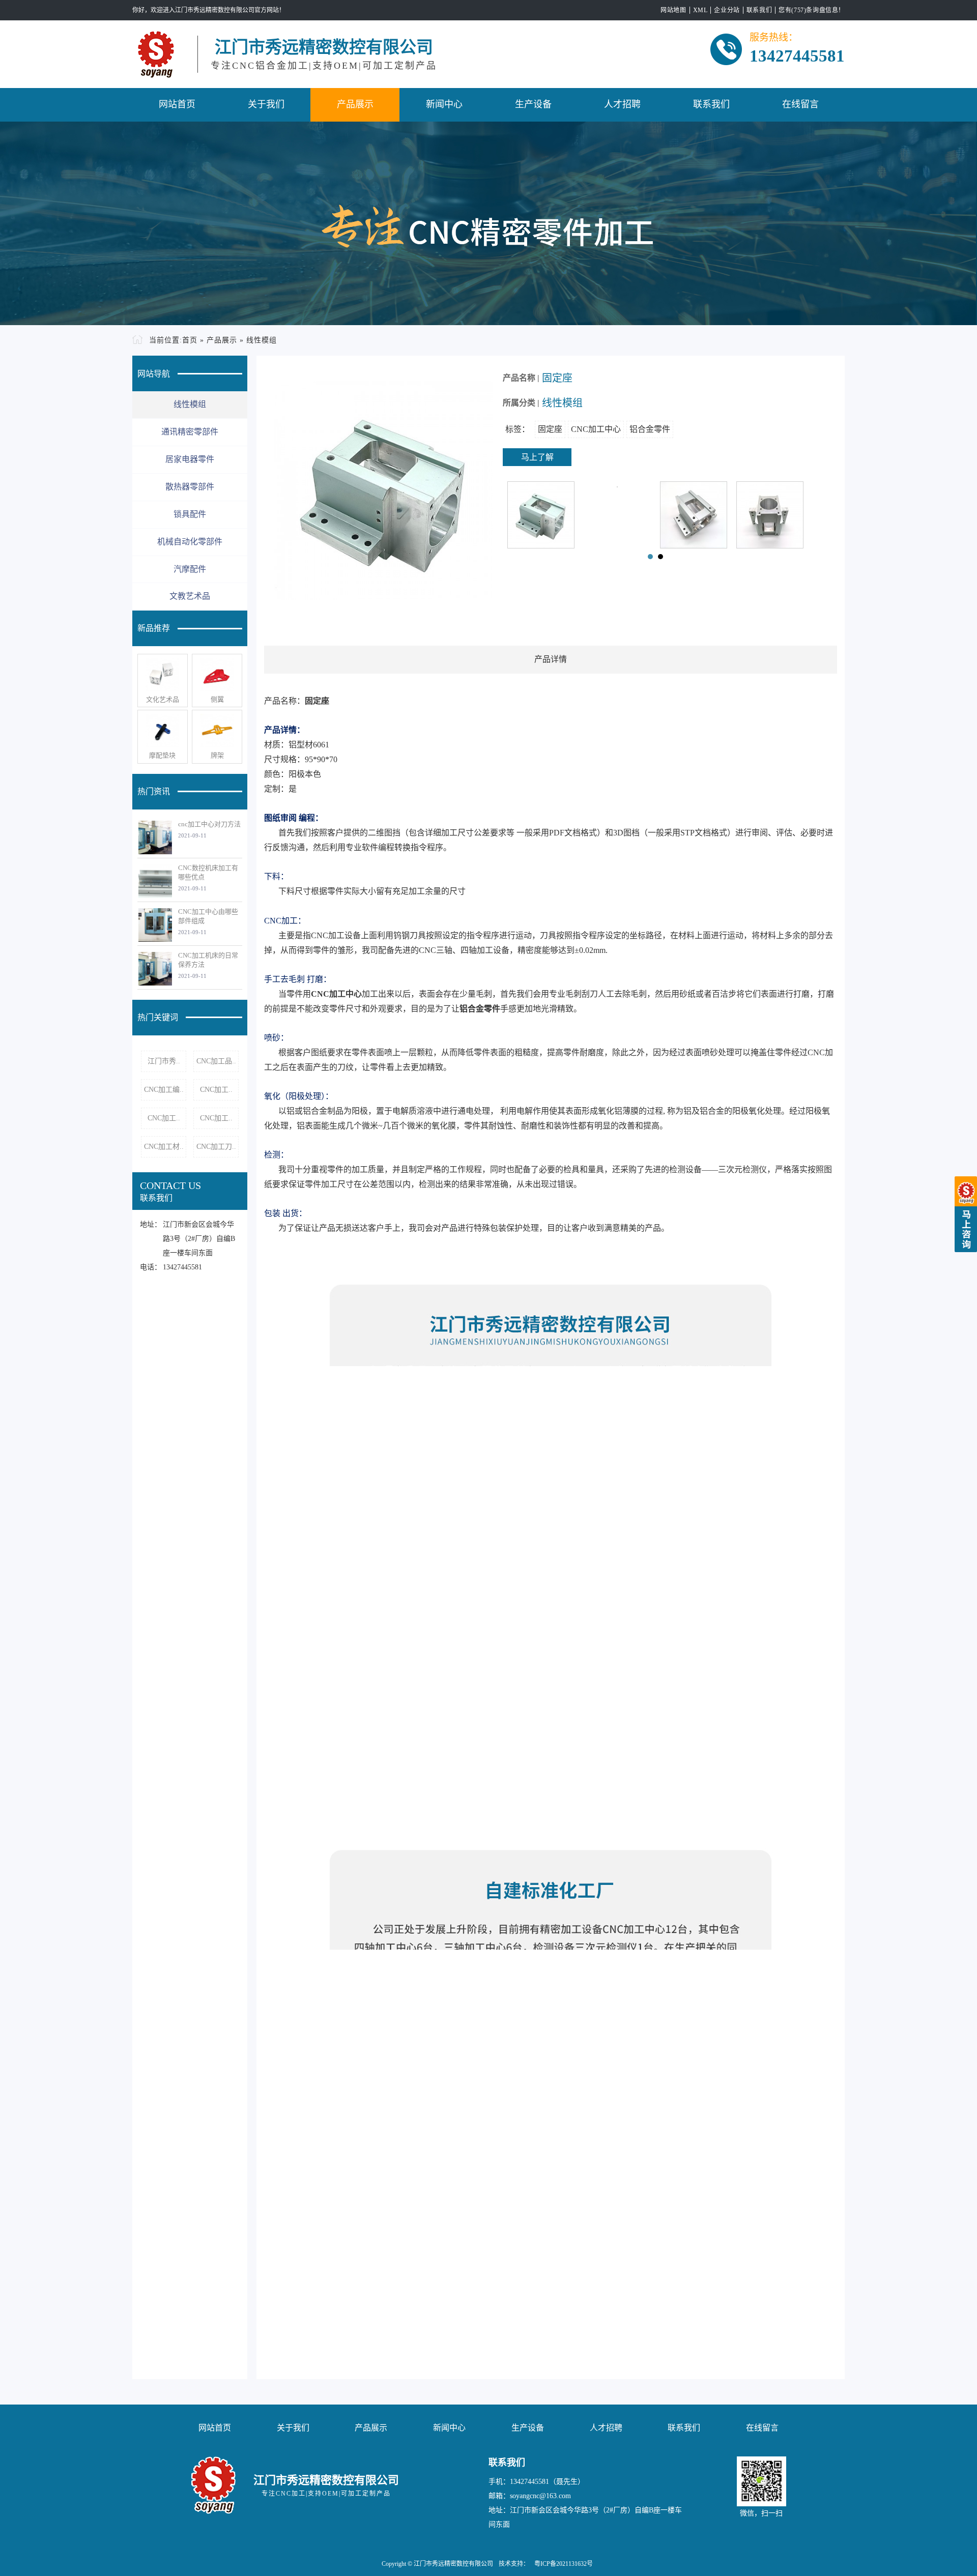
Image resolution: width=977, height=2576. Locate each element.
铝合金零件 (650, 429)
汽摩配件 (190, 569)
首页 (190, 340)
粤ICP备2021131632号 (564, 2564)
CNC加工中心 (596, 429)
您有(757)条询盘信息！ (812, 10)
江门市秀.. (164, 1061)
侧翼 (217, 699)
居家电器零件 (190, 459)
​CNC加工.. (216, 1090)
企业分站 (727, 10)
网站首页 (177, 104)
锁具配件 (190, 514)
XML (700, 10)
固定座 (550, 429)
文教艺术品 (190, 596)
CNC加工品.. (216, 1061)
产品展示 (355, 104)
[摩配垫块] (163, 731)
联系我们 (759, 10)
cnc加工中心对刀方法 (209, 824)
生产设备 (533, 104)
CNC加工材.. (164, 1147)
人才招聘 (622, 104)
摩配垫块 (162, 755)
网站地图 (673, 10)
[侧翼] (217, 675)
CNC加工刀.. (216, 1147)
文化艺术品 (163, 699)
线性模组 (262, 340)
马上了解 (537, 457)
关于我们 (266, 104)
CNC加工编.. (164, 1090)
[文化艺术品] (163, 675)
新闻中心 (444, 104)
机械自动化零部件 (190, 542)
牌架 (217, 755)
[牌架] (217, 731)
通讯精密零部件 (190, 432)
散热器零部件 (190, 487)
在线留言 (800, 104)
